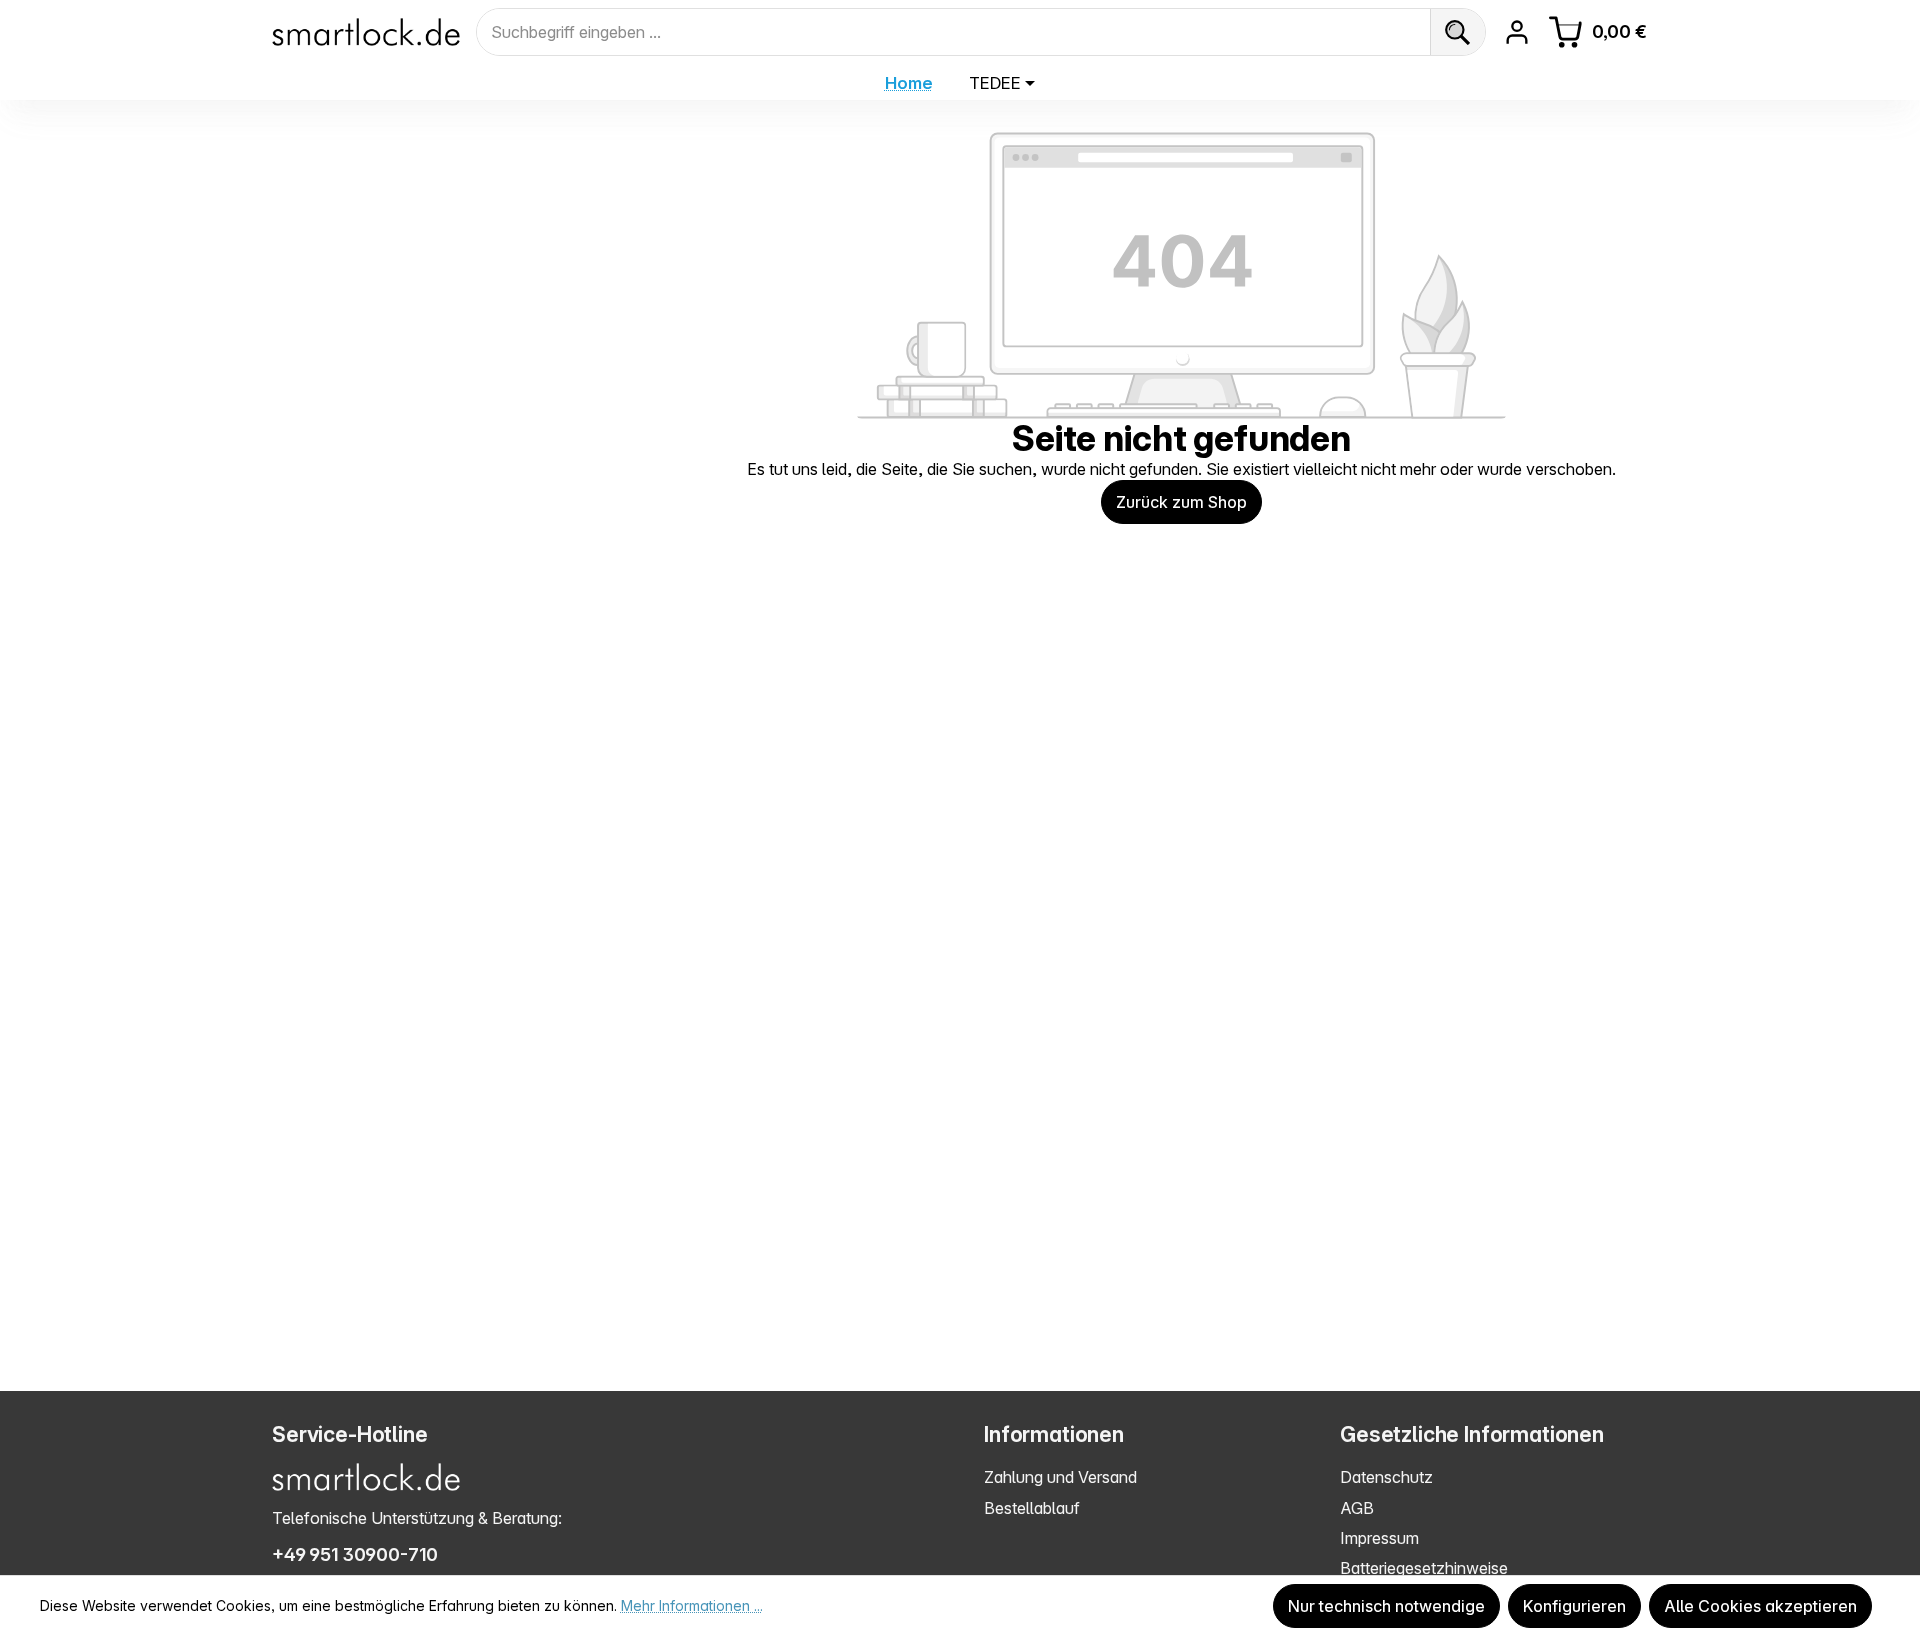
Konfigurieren (1574, 1606)
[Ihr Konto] (1517, 32)
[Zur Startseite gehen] (366, 32)
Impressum (1379, 1538)
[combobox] (953, 32)
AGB (1357, 1508)
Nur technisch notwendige (1386, 1606)
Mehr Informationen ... (692, 1605)
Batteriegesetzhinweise (1424, 1568)
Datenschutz (1386, 1477)
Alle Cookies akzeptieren (1760, 1606)
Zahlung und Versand (1060, 1477)
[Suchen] (1457, 32)
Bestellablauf (1032, 1508)
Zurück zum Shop (1181, 502)
